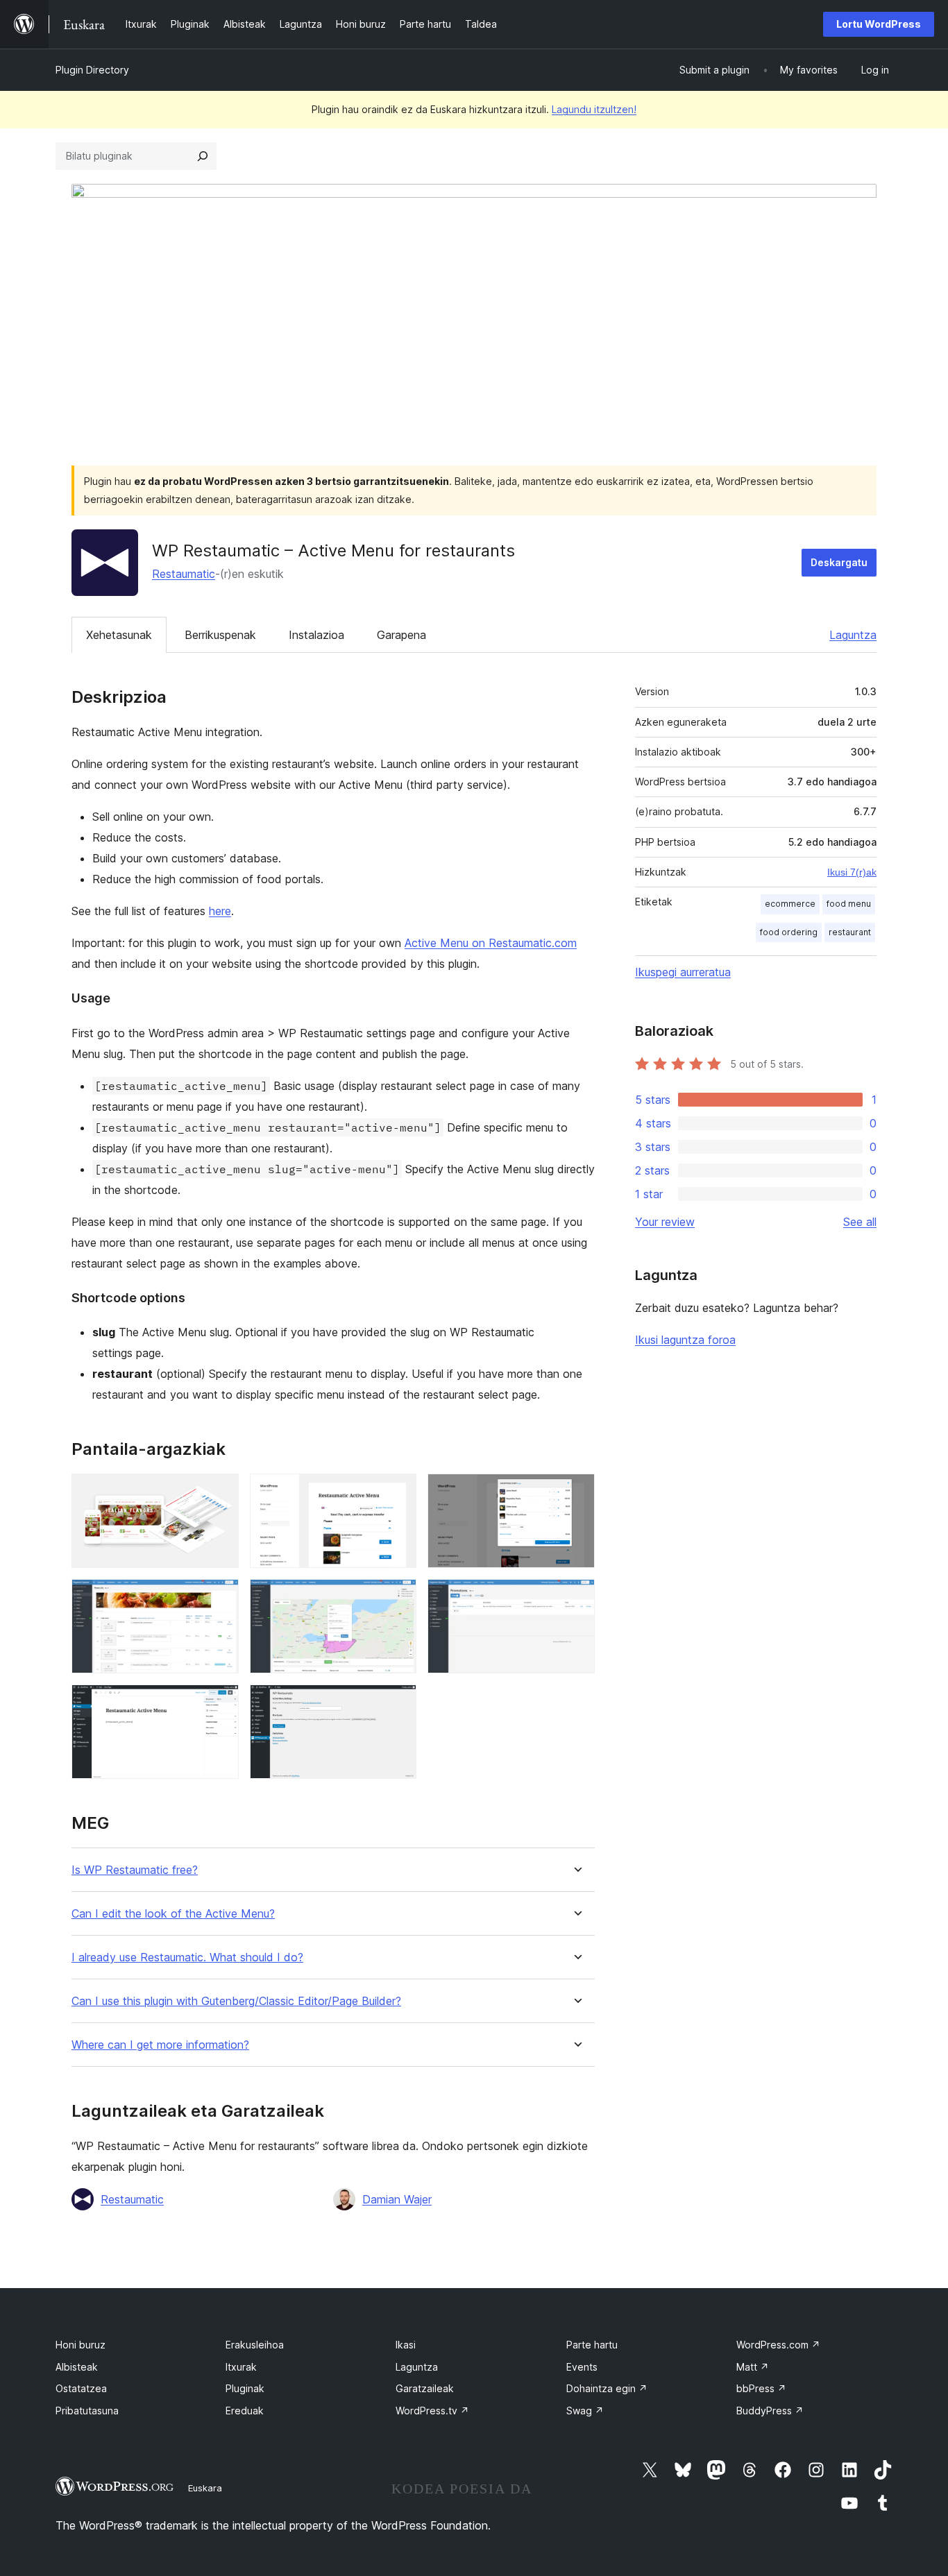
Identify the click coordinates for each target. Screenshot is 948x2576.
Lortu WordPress (879, 24)
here (220, 911)
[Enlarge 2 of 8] (398, 1492)
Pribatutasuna (87, 2411)
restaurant (850, 932)
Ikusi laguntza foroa (685, 1340)
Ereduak (245, 2411)
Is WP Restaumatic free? (135, 1870)
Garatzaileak (425, 2388)
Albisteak (77, 2367)
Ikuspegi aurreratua (683, 972)
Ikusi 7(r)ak (852, 872)
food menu (849, 904)
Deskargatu (839, 562)
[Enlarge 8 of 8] (398, 1703)
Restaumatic (184, 574)
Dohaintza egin (607, 2388)
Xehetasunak (119, 635)
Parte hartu (592, 2345)
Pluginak (245, 2388)
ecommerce (790, 904)
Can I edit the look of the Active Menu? (173, 1914)
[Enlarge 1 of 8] (220, 1492)
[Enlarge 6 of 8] (576, 1598)
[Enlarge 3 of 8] (576, 1492)
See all (860, 1222)
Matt (753, 2367)
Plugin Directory (92, 70)
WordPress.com (778, 2345)
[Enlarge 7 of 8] (220, 1703)
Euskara (205, 2488)
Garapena (401, 635)
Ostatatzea (81, 2388)
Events (582, 2367)
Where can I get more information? (160, 2045)
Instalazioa (316, 635)
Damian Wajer (397, 2199)
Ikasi (406, 2345)
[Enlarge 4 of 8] (220, 1598)
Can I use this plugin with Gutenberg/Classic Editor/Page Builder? (236, 2001)
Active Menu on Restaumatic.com (491, 943)
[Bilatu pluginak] (203, 156)
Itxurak (241, 2367)
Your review (665, 1222)
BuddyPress (770, 2411)
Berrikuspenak (220, 635)
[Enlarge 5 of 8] (398, 1598)
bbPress (761, 2388)
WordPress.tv (432, 2411)
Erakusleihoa (255, 2345)
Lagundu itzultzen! (594, 109)
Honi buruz (81, 2345)
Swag (585, 2411)
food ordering (789, 932)
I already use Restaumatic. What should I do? (187, 1957)
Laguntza (853, 635)
